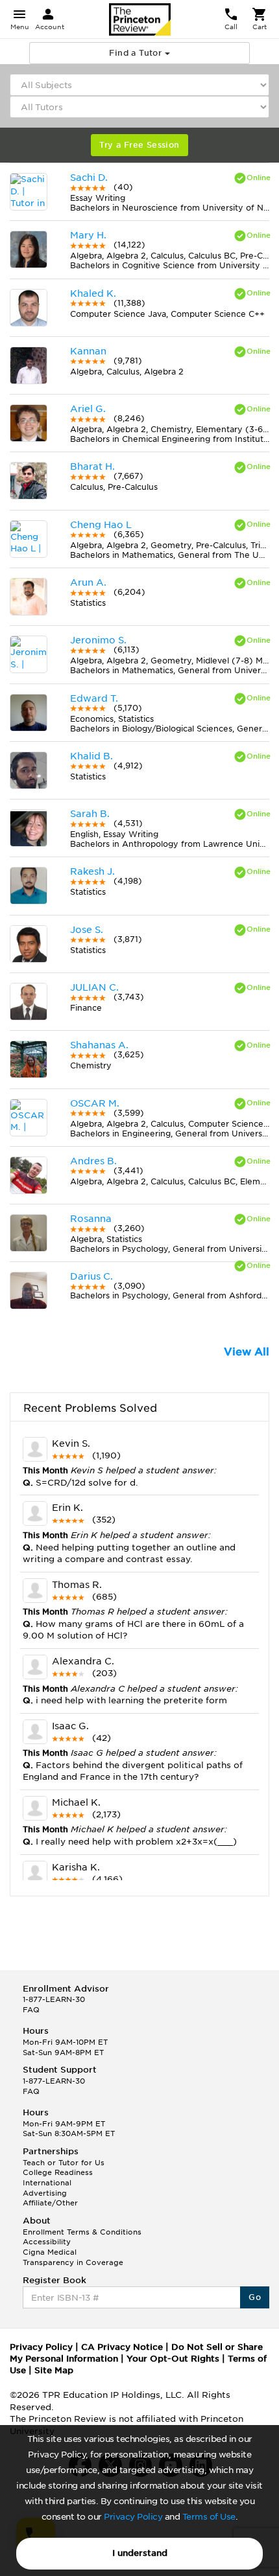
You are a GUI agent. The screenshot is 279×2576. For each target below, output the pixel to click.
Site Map (54, 2370)
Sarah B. (90, 814)
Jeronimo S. (98, 640)
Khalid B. (91, 756)
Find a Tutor (137, 53)
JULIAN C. (94, 987)
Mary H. (88, 235)
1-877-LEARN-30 (54, 1999)
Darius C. (91, 1276)
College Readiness (58, 2172)
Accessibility (47, 2242)
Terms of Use (209, 2517)
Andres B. (93, 1161)
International (47, 2183)
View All (247, 1352)
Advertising (45, 2193)
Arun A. (88, 582)
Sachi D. (89, 178)
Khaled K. (93, 293)
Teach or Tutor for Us (64, 2163)
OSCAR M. (95, 1103)
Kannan (88, 351)
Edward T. (94, 698)
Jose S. (87, 930)
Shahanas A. (99, 1045)
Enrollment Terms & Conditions (82, 2232)
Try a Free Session (139, 145)
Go (255, 2297)
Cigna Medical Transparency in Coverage (73, 2257)
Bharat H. (92, 466)
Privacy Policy (133, 2517)
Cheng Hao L (101, 525)
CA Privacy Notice (122, 2347)
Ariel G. (88, 409)
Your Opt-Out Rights (173, 2359)
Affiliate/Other (50, 2203)
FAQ (31, 2010)
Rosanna (91, 1219)
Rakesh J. (92, 871)
